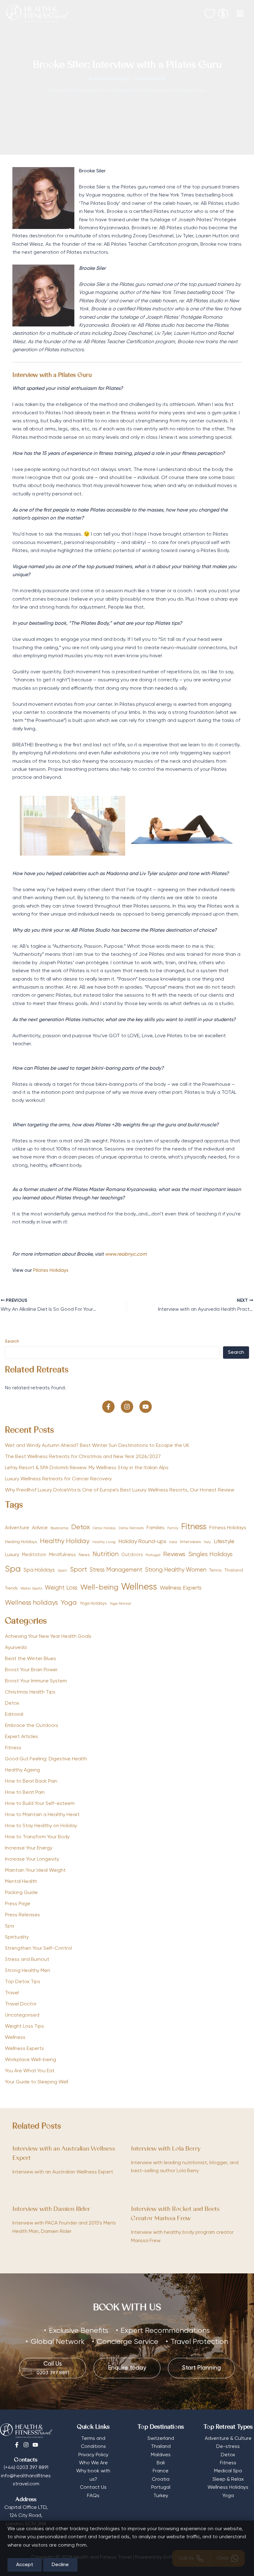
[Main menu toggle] (240, 14)
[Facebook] (17, 2445)
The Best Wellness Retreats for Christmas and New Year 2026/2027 (83, 1457)
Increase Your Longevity (32, 1859)
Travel (12, 1993)
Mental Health (21, 1882)
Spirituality (17, 1937)
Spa (13, 1569)
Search (12, 1341)
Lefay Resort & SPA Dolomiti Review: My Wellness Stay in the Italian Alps (87, 1468)
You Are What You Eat (30, 2071)
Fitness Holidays (228, 1528)
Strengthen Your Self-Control (38, 1948)
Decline (60, 2565)
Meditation (34, 1555)
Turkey (161, 2496)
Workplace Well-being (31, 2060)
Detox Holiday (104, 1528)
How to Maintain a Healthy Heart (42, 1815)
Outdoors (132, 1555)
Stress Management (116, 1570)
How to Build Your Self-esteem (40, 1804)
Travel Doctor (21, 2004)
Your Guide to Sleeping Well (37, 2082)
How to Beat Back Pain (31, 1781)
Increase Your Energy (29, 1848)
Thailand (234, 1570)
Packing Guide (21, 1893)
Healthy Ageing (22, 1770)
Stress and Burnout (27, 1960)
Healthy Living (104, 1542)
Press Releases (22, 1915)
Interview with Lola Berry (166, 2149)
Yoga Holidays (93, 1603)
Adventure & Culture (228, 2439)
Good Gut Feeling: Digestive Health (46, 1759)
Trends (11, 1588)
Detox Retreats (131, 1528)
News (84, 1555)
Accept (25, 2565)
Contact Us (93, 2488)
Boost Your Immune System (36, 1681)
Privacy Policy (93, 2455)
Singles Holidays (210, 1554)
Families (155, 1528)
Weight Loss (61, 1588)
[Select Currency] (223, 12)
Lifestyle (224, 1542)
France (161, 2471)
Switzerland (161, 2439)
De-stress (228, 2447)
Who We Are (93, 2463)
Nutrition (106, 1554)
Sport (79, 1570)
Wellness (139, 1587)
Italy (207, 1542)
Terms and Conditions (93, 2443)
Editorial (14, 1715)
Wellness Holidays (228, 2488)
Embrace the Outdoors (32, 1726)
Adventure (17, 1528)
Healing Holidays (21, 1542)
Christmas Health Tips (30, 1692)
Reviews (174, 1554)
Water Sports (31, 1589)
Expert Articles (22, 1737)
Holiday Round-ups (142, 1542)
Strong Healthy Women (176, 1570)
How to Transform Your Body (37, 1837)
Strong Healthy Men (28, 1971)
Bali (161, 2463)
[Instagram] (26, 2445)
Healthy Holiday (65, 1541)
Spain (62, 1571)
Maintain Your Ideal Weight (35, 1871)
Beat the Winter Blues (31, 1659)
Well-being (99, 1587)
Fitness (194, 1527)
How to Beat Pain (25, 1793)
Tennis (215, 1570)
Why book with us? (93, 2475)
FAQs (93, 2496)
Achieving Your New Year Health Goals (48, 1637)
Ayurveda (16, 1648)
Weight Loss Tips (24, 2026)
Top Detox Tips (23, 1982)
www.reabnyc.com (126, 1254)
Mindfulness (62, 1555)
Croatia (161, 2479)
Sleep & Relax (228, 2479)
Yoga (69, 1603)
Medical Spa (228, 2471)
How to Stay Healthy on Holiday (41, 1826)
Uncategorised (22, 2015)
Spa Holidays (39, 1570)
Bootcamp (59, 1528)
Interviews (190, 1542)
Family (173, 1528)
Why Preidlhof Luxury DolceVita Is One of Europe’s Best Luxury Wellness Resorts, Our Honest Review (120, 1490)
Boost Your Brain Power (31, 1670)
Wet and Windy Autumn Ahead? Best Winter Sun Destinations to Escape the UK (97, 1446)
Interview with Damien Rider (51, 2209)
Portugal (153, 1555)
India (173, 1542)
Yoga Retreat (120, 1604)
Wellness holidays (31, 1603)
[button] (108, 1407)
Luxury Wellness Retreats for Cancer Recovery (59, 1479)
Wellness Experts (181, 1588)
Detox (81, 1527)
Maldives (161, 2455)
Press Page (18, 1904)
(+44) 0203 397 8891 (26, 2468)
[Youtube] (35, 2445)
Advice (40, 1528)
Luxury (12, 1555)
